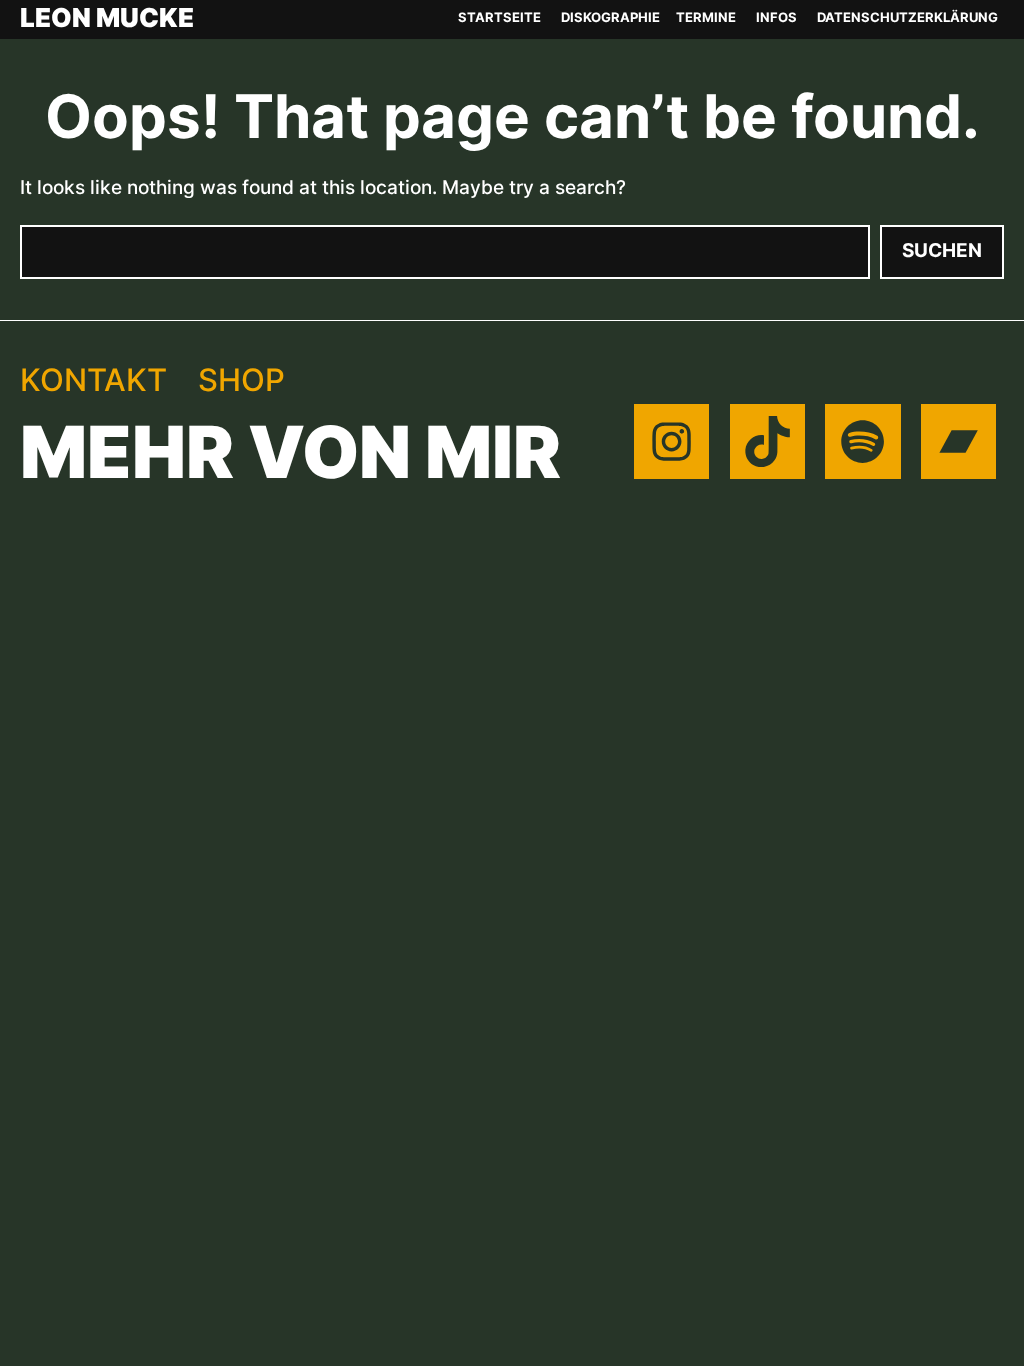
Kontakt (93, 379)
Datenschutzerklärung (907, 17)
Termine (706, 17)
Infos (776, 17)
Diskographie (610, 17)
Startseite (499, 17)
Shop (241, 379)
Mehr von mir (290, 452)
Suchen (942, 250)
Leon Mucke (107, 18)
